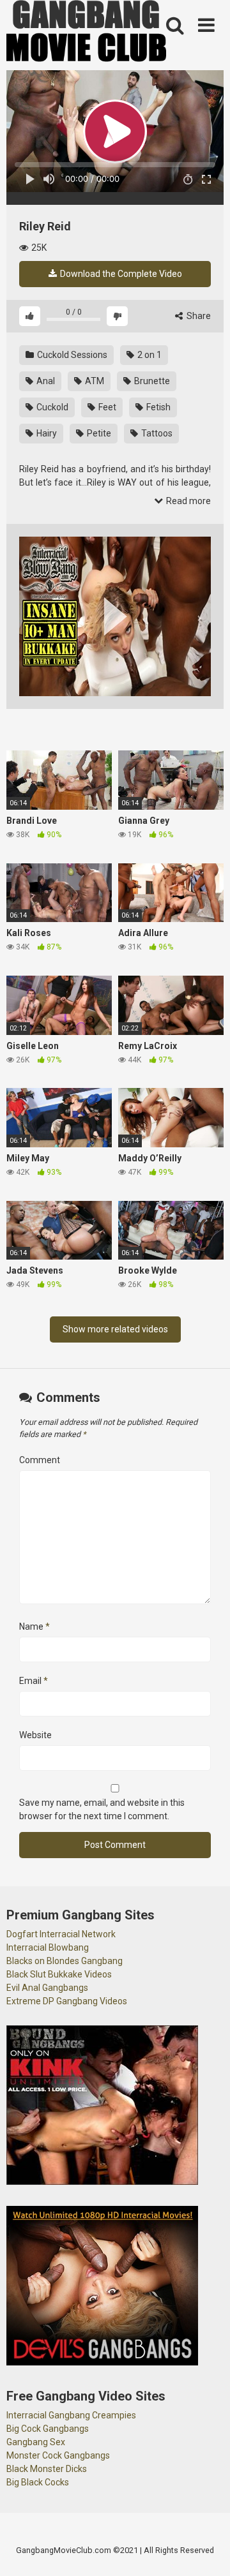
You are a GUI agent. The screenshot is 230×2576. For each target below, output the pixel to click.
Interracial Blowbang (48, 1947)
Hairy (46, 433)
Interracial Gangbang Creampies (71, 2415)
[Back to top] (206, 2550)
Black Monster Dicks (47, 2469)
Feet (106, 407)
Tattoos (156, 433)
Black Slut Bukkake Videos (59, 1974)
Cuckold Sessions (71, 355)
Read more (188, 501)
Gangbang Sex (36, 2442)
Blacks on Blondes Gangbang (65, 1961)
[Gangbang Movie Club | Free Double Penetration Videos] (86, 33)
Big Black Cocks (38, 2482)
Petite (98, 433)
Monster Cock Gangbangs (58, 2455)
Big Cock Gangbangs (48, 2429)
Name (34, 1627)
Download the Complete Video (120, 274)
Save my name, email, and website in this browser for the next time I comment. (102, 1809)
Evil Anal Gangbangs (47, 1988)
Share (198, 316)
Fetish (157, 407)
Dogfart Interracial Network (61, 1934)
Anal (45, 381)
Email (34, 1681)
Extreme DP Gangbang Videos (67, 2001)
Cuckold (51, 407)
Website (35, 1735)
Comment (40, 1460)
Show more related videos (115, 1329)
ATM (94, 381)
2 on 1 (149, 355)
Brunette (151, 381)
